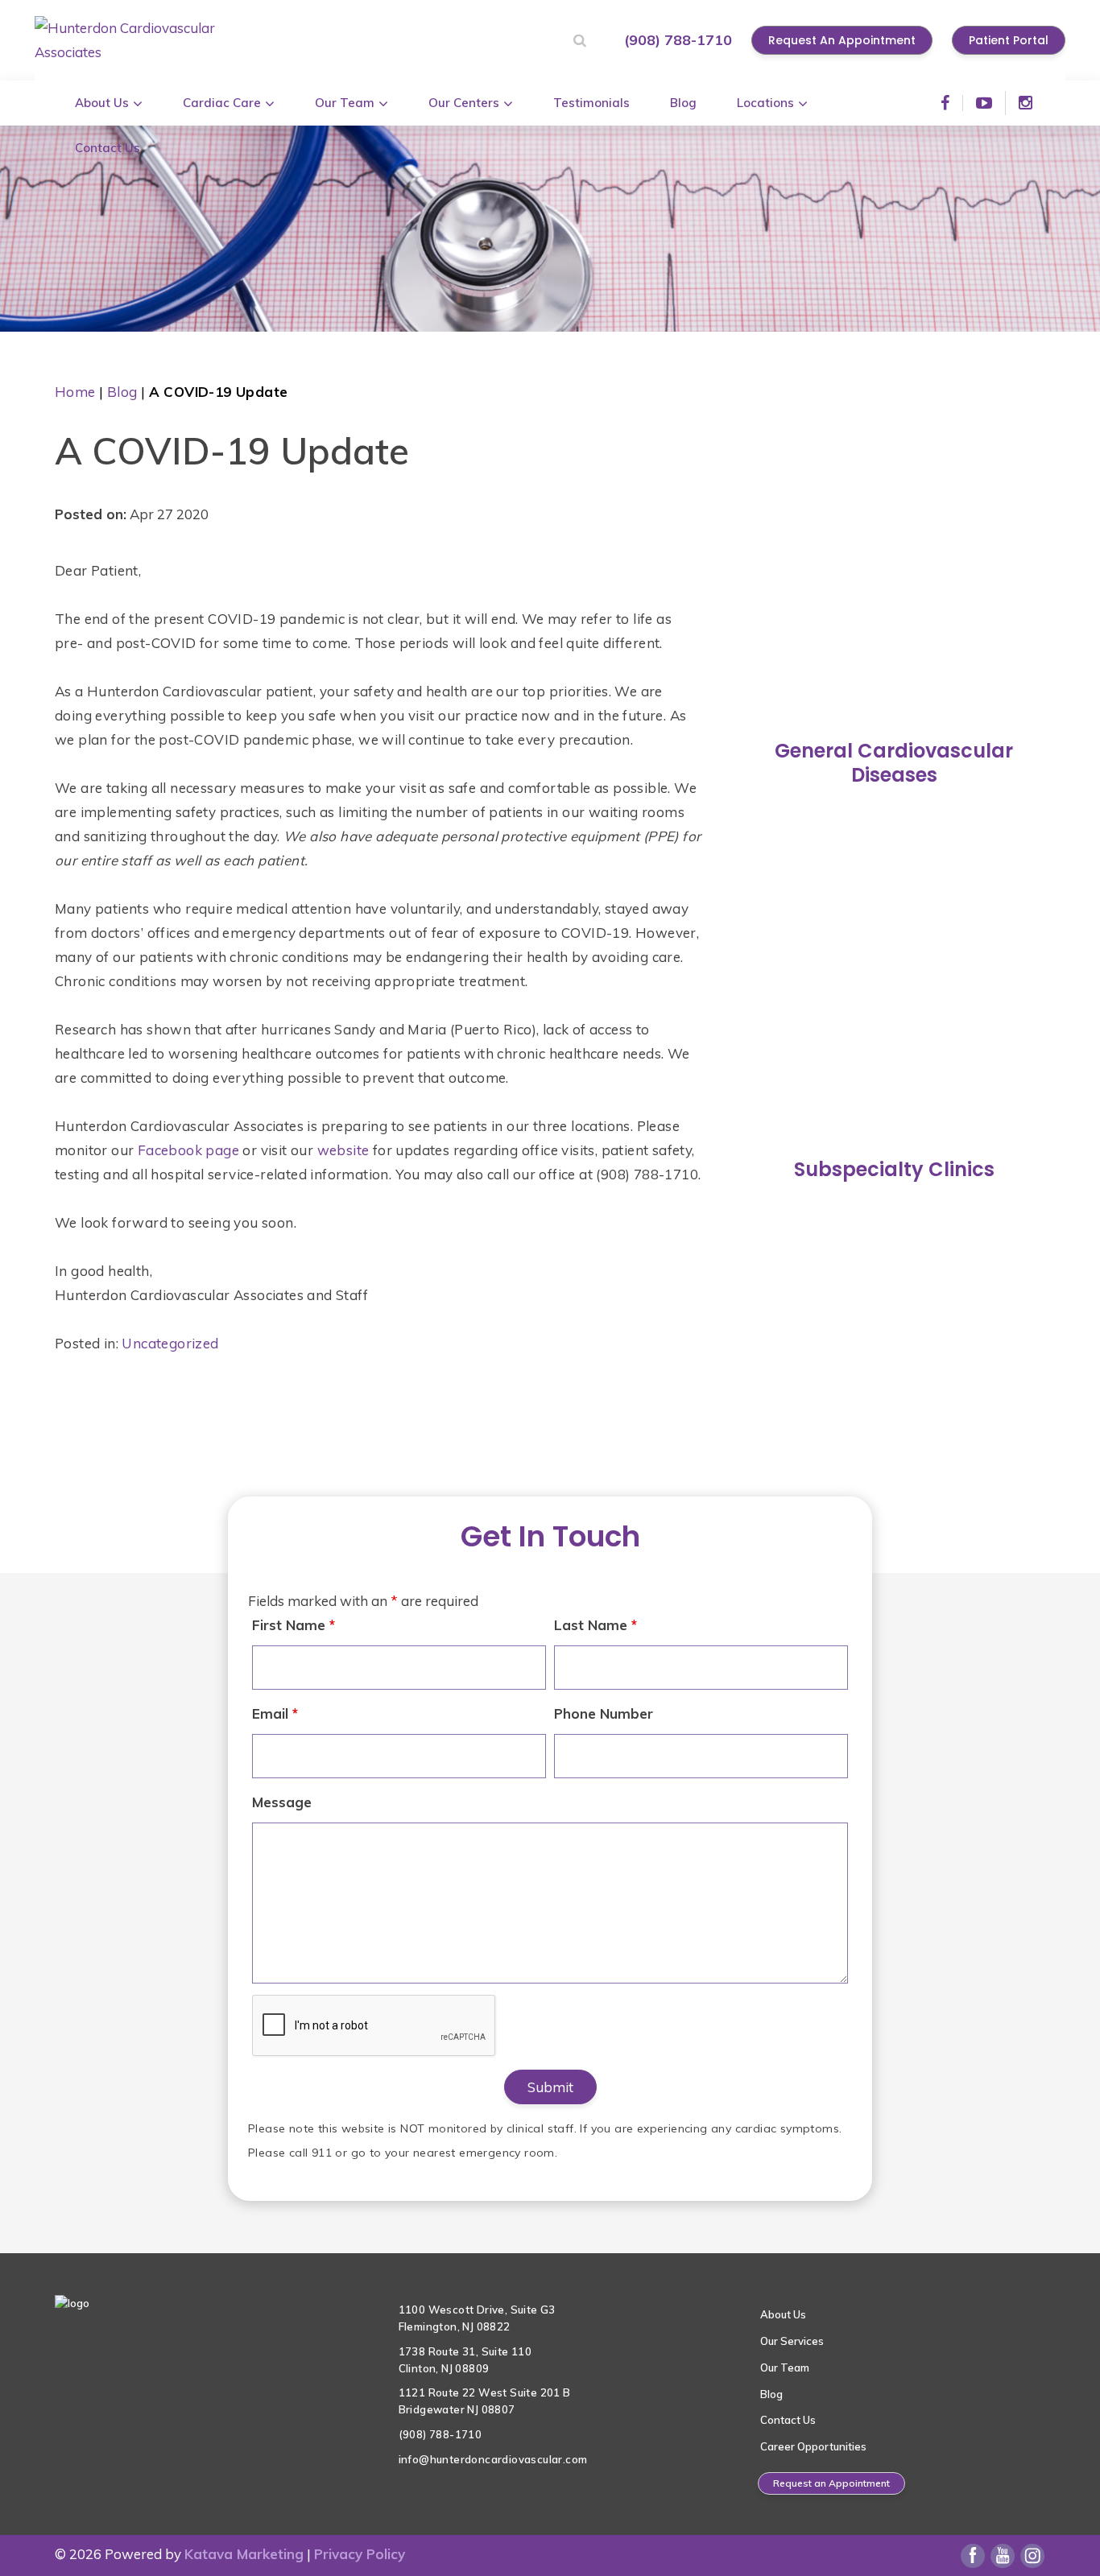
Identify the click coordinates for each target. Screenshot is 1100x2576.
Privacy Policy (360, 2554)
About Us (783, 2314)
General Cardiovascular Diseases (894, 763)
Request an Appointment (831, 2483)
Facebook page (188, 1150)
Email (275, 1713)
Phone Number (604, 1713)
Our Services (792, 2341)
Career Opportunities (813, 2446)
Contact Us (788, 2420)
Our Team (785, 2368)
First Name (294, 1625)
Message (282, 1802)
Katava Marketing (244, 2554)
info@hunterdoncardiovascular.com (493, 2459)
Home (75, 392)
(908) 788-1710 (678, 40)
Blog (122, 392)
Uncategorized (170, 1343)
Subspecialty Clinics (894, 1169)
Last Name (595, 1625)
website (343, 1150)
